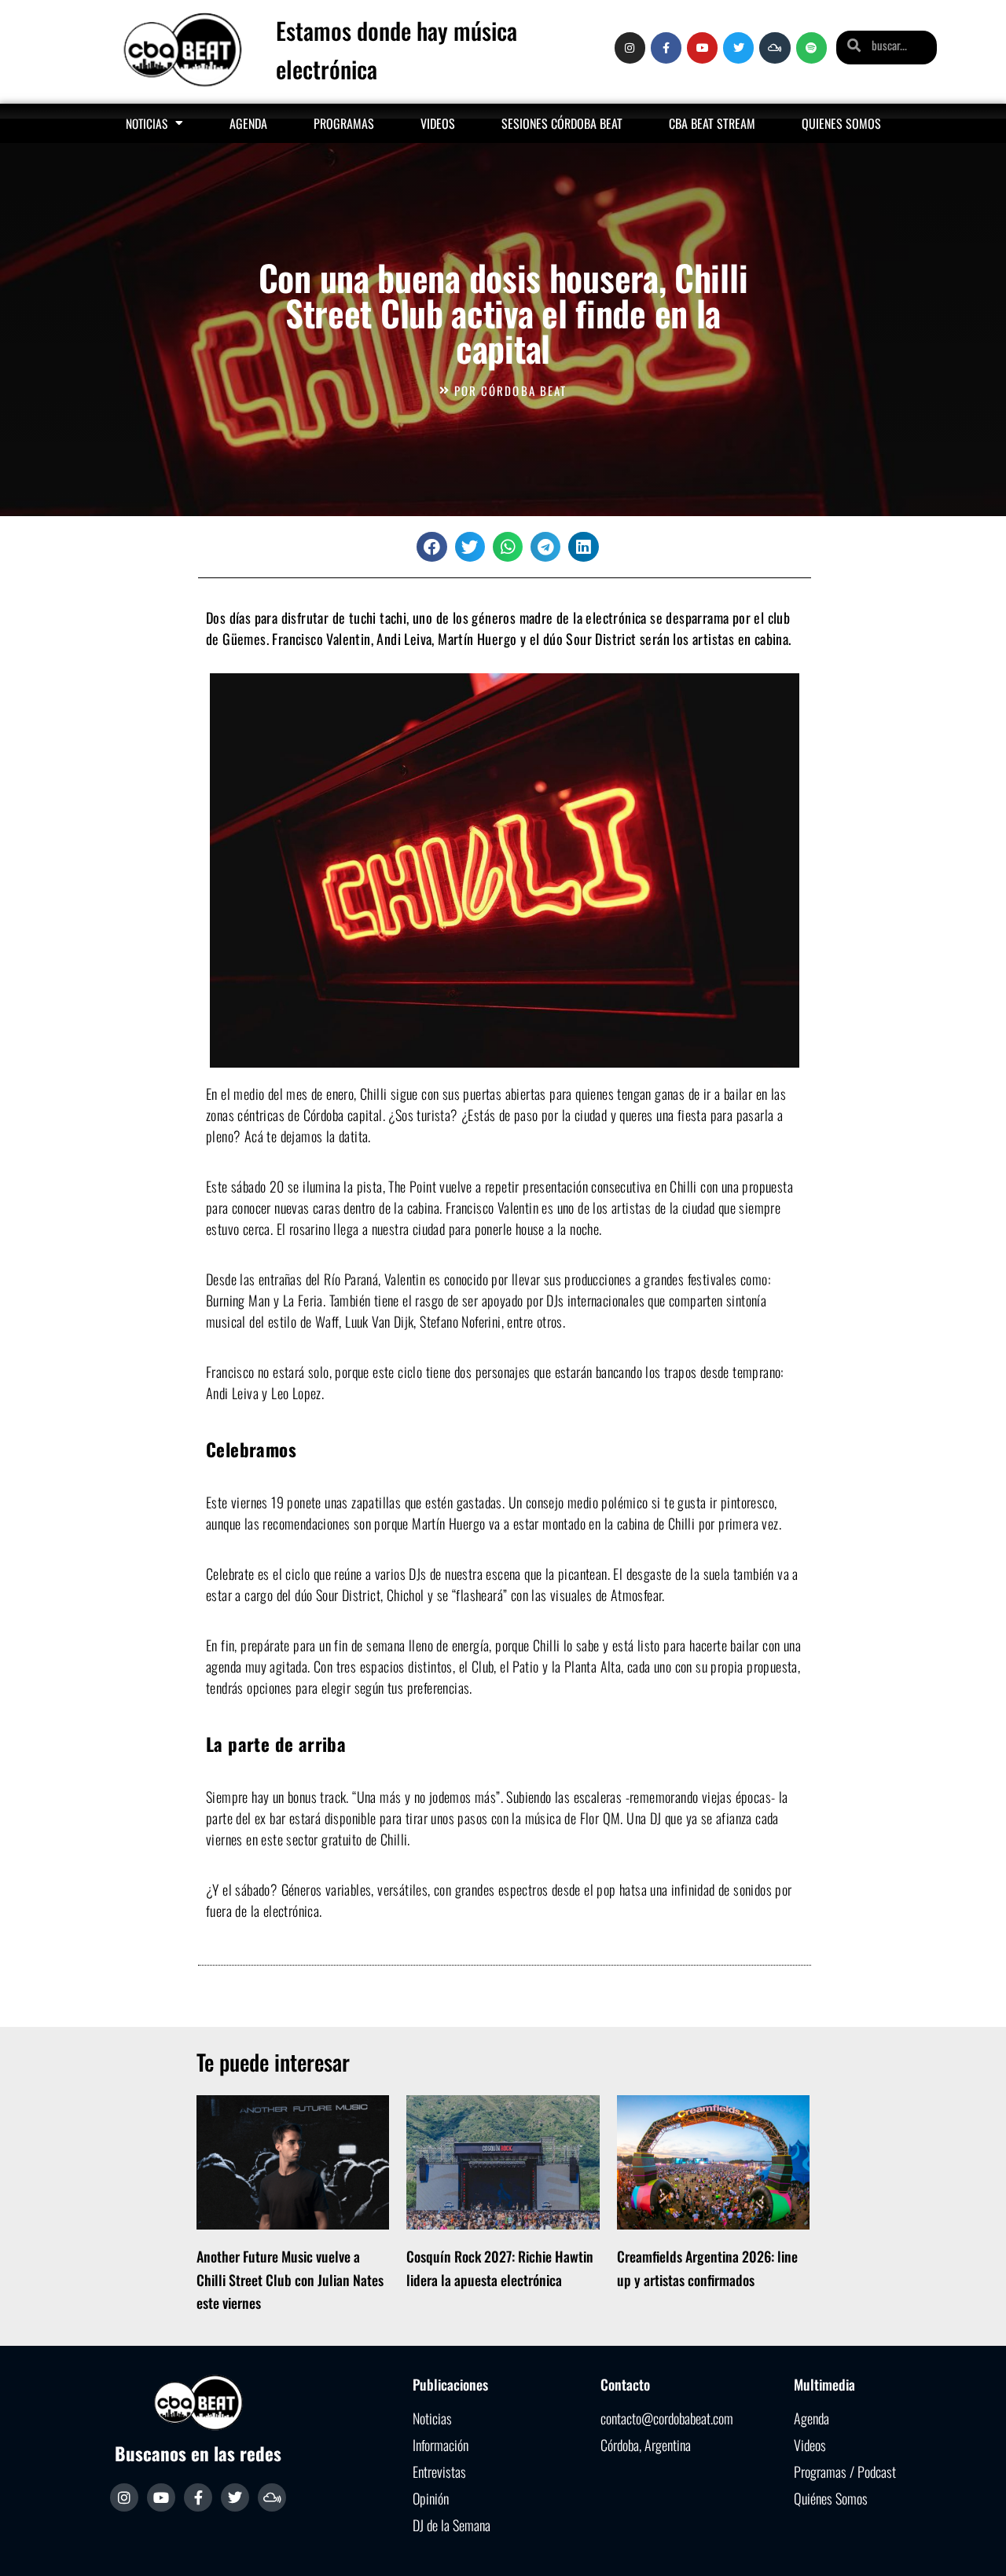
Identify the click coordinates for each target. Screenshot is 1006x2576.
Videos (438, 123)
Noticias (147, 123)
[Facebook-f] (666, 48)
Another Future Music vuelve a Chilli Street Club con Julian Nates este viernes (290, 2279)
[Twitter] (738, 48)
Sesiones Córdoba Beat (562, 123)
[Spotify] (811, 48)
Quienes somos (841, 123)
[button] (431, 547)
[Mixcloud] (775, 48)
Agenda (248, 123)
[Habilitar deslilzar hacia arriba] (975, 2545)
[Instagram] (630, 48)
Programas (344, 123)
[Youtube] (702, 48)
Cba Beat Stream (712, 123)
